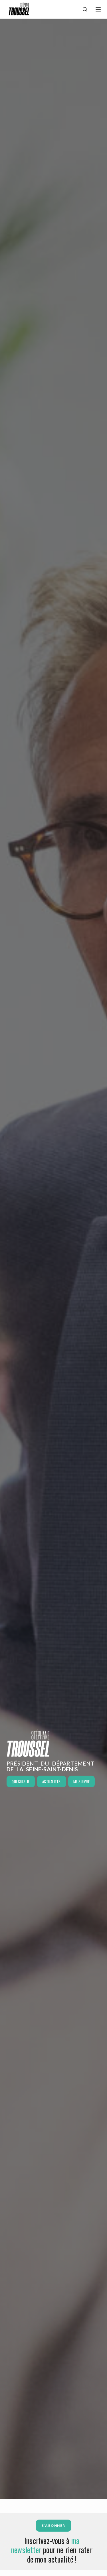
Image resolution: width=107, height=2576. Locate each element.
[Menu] (98, 9)
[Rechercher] (85, 9)
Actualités (52, 1782)
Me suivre (82, 1782)
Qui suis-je (21, 1782)
